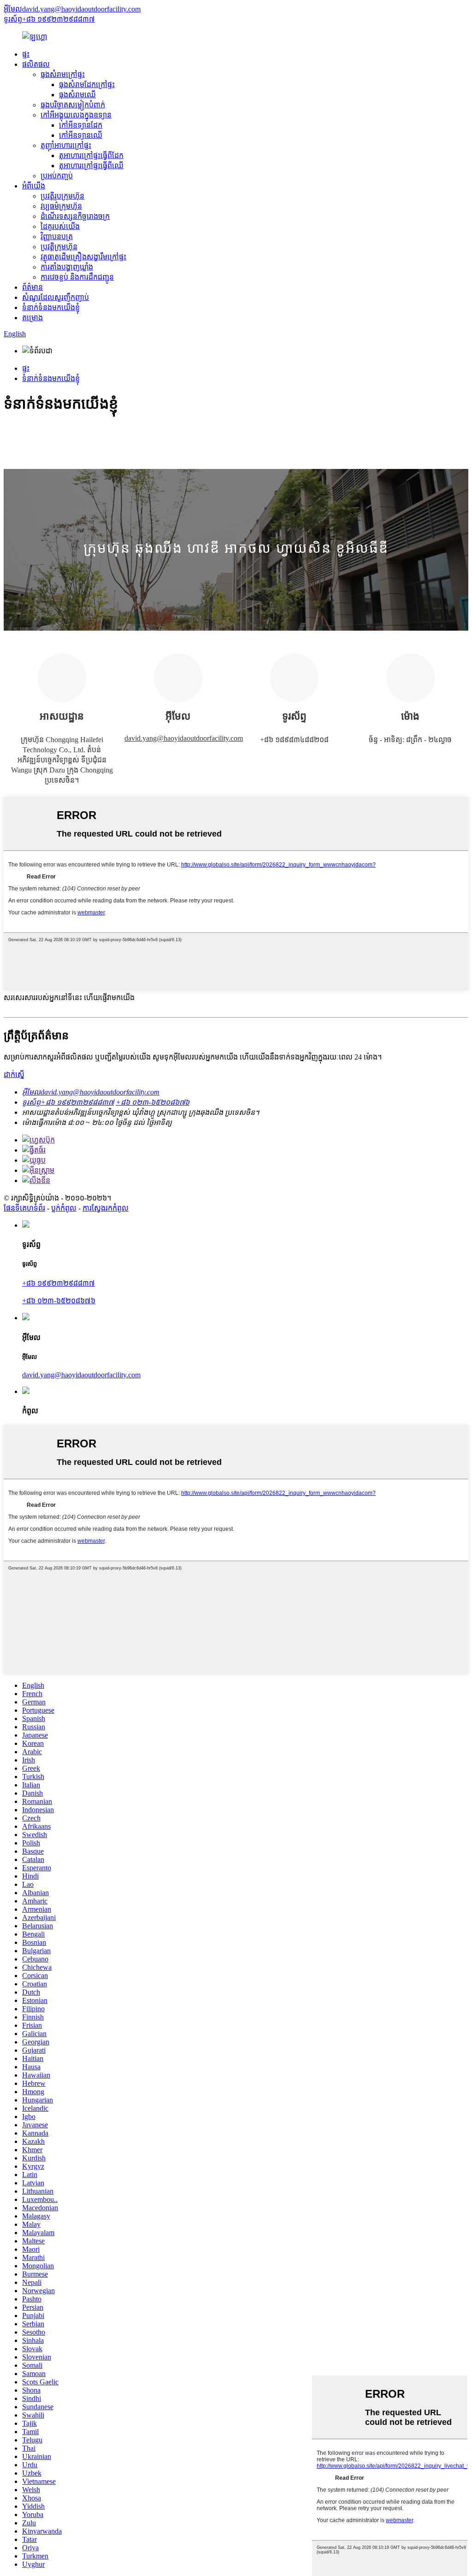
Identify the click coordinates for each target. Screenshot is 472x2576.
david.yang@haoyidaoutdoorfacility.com (184, 738)
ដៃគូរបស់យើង (60, 226)
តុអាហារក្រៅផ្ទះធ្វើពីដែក (91, 155)
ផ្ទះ (26, 54)
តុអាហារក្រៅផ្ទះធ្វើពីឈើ (91, 166)
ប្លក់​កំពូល (64, 1208)
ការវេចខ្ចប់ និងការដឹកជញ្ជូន (77, 277)
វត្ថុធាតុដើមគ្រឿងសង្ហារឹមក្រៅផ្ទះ (83, 257)
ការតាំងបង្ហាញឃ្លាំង (67, 267)
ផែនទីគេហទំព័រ (24, 1208)
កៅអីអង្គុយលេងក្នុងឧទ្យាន (76, 115)
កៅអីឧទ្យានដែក (81, 125)
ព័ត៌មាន (32, 287)
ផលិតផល (36, 64)
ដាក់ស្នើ (14, 1074)
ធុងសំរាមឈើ (77, 95)
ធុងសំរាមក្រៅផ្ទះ (63, 74)
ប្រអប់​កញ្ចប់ (57, 176)
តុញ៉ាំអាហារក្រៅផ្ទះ (66, 145)
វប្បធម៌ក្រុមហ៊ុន (61, 206)
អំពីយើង (34, 186)
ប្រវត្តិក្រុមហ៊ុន (59, 247)
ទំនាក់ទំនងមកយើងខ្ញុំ (51, 307)
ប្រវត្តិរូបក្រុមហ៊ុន (62, 196)
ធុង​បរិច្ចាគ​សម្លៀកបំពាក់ (73, 105)
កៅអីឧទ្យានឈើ (81, 135)
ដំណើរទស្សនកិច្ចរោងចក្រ (75, 216)
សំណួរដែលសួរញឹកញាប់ (56, 297)
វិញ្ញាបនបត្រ (57, 237)
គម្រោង (32, 318)
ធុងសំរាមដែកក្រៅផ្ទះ (87, 85)
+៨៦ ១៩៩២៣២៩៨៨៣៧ (59, 1283)
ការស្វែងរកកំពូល (106, 1208)
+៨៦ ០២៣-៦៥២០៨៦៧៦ (59, 1301)
